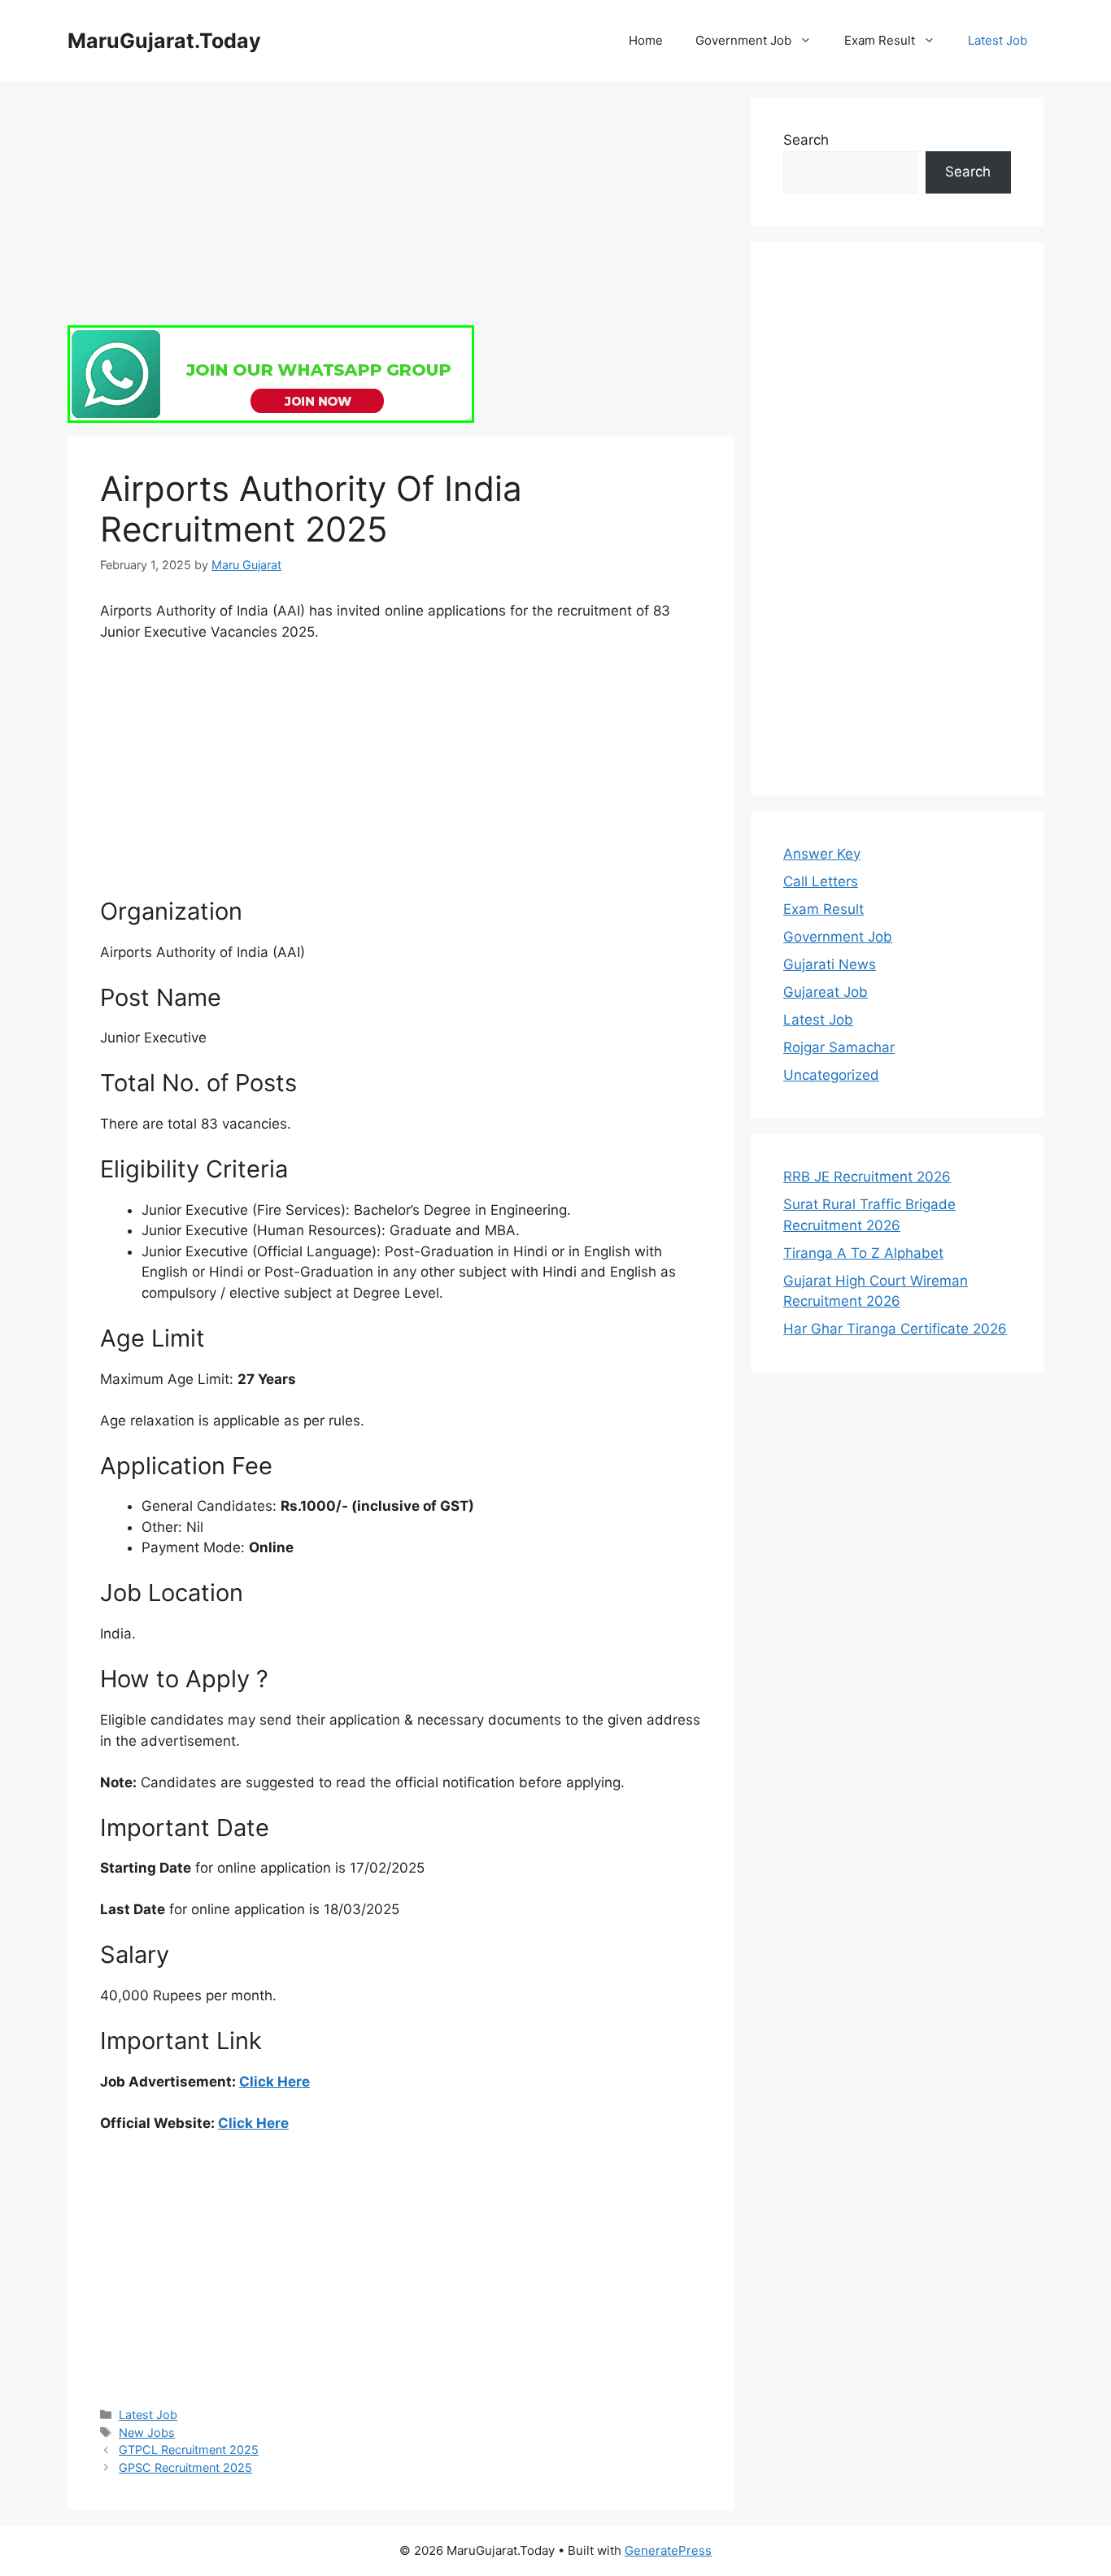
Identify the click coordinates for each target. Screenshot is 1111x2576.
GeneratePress (668, 2550)
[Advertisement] (401, 211)
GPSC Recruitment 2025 (185, 2467)
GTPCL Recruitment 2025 (189, 2450)
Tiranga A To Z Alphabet (863, 1253)
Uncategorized (831, 1075)
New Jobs (147, 2432)
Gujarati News (830, 964)
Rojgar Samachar (839, 1047)
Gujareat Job (826, 992)
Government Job (743, 40)
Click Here (274, 2082)
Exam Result (880, 40)
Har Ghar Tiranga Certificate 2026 (895, 1329)
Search (806, 140)
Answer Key (822, 854)
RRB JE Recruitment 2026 (867, 1177)
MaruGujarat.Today (164, 41)
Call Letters (821, 881)
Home (646, 40)
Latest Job (998, 40)
